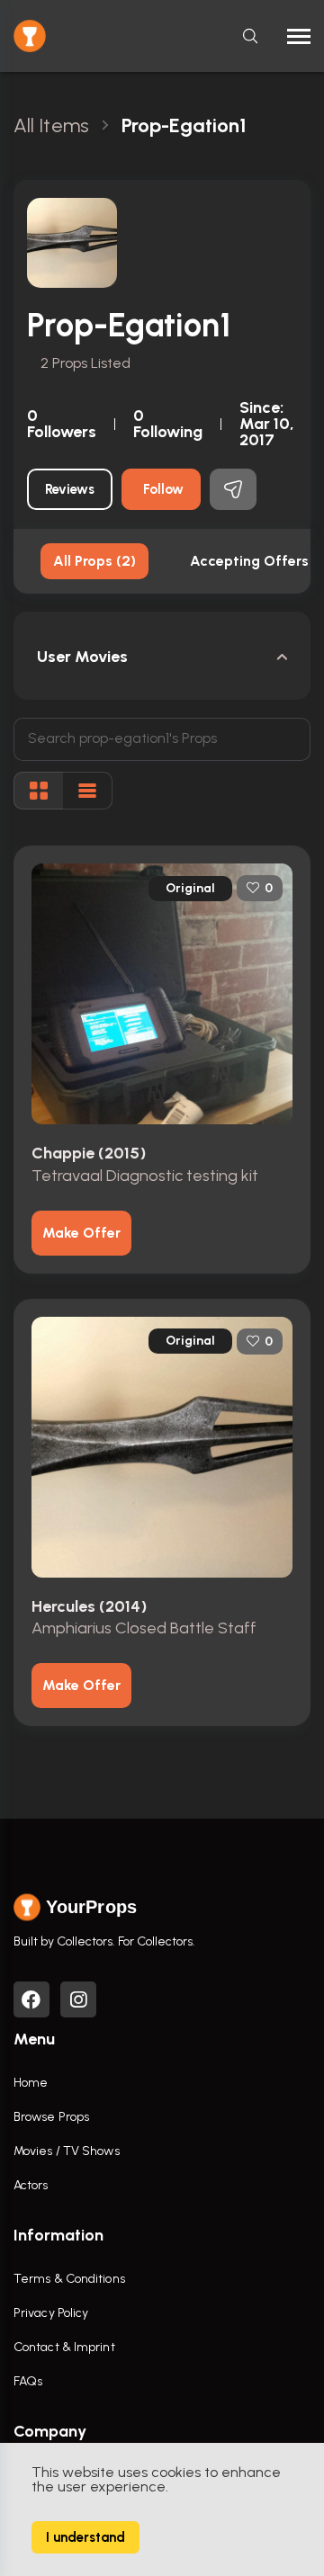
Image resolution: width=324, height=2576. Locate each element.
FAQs (28, 2381)
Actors (31, 2185)
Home (31, 2083)
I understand (85, 2537)
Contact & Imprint (64, 2347)
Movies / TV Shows (67, 2151)
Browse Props (51, 2117)
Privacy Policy (51, 2313)
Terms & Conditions (69, 2279)
